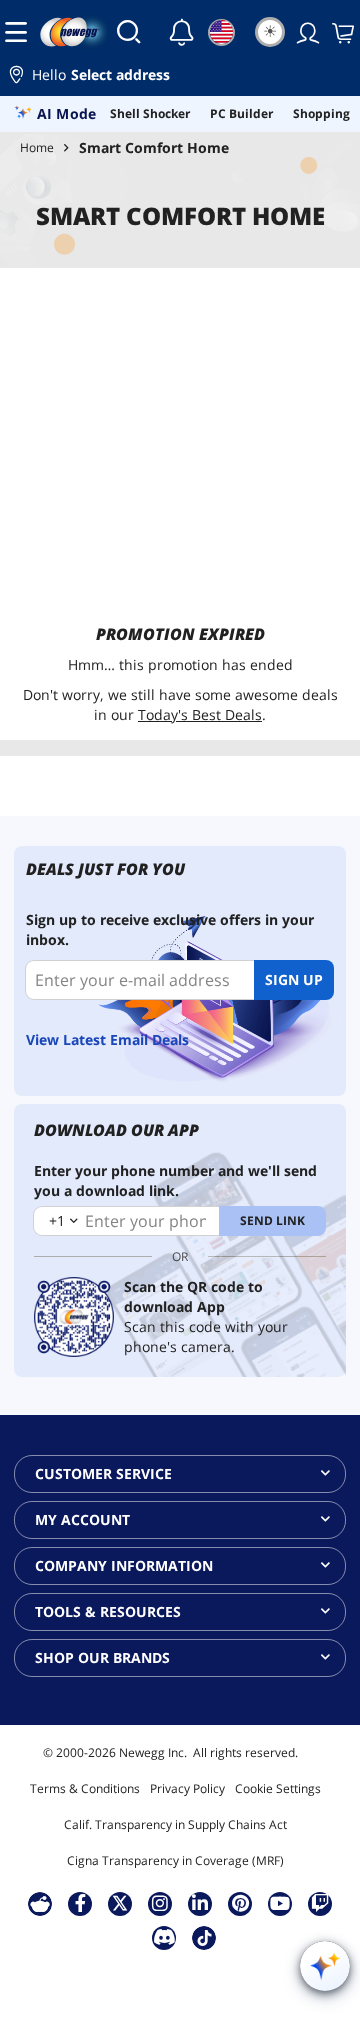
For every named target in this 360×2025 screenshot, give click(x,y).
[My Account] (306, 32)
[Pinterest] (240, 1903)
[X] (120, 1903)
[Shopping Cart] (341, 32)
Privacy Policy (187, 1788)
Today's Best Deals (200, 714)
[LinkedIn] (200, 1903)
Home (37, 147)
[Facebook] (80, 1903)
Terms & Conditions (85, 1788)
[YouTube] (280, 1903)
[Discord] (164, 1937)
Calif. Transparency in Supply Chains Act (175, 1824)
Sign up (294, 979)
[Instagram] (160, 1903)
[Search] (129, 32)
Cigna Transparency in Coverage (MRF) (175, 1860)
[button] (180, 77)
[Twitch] (320, 1903)
